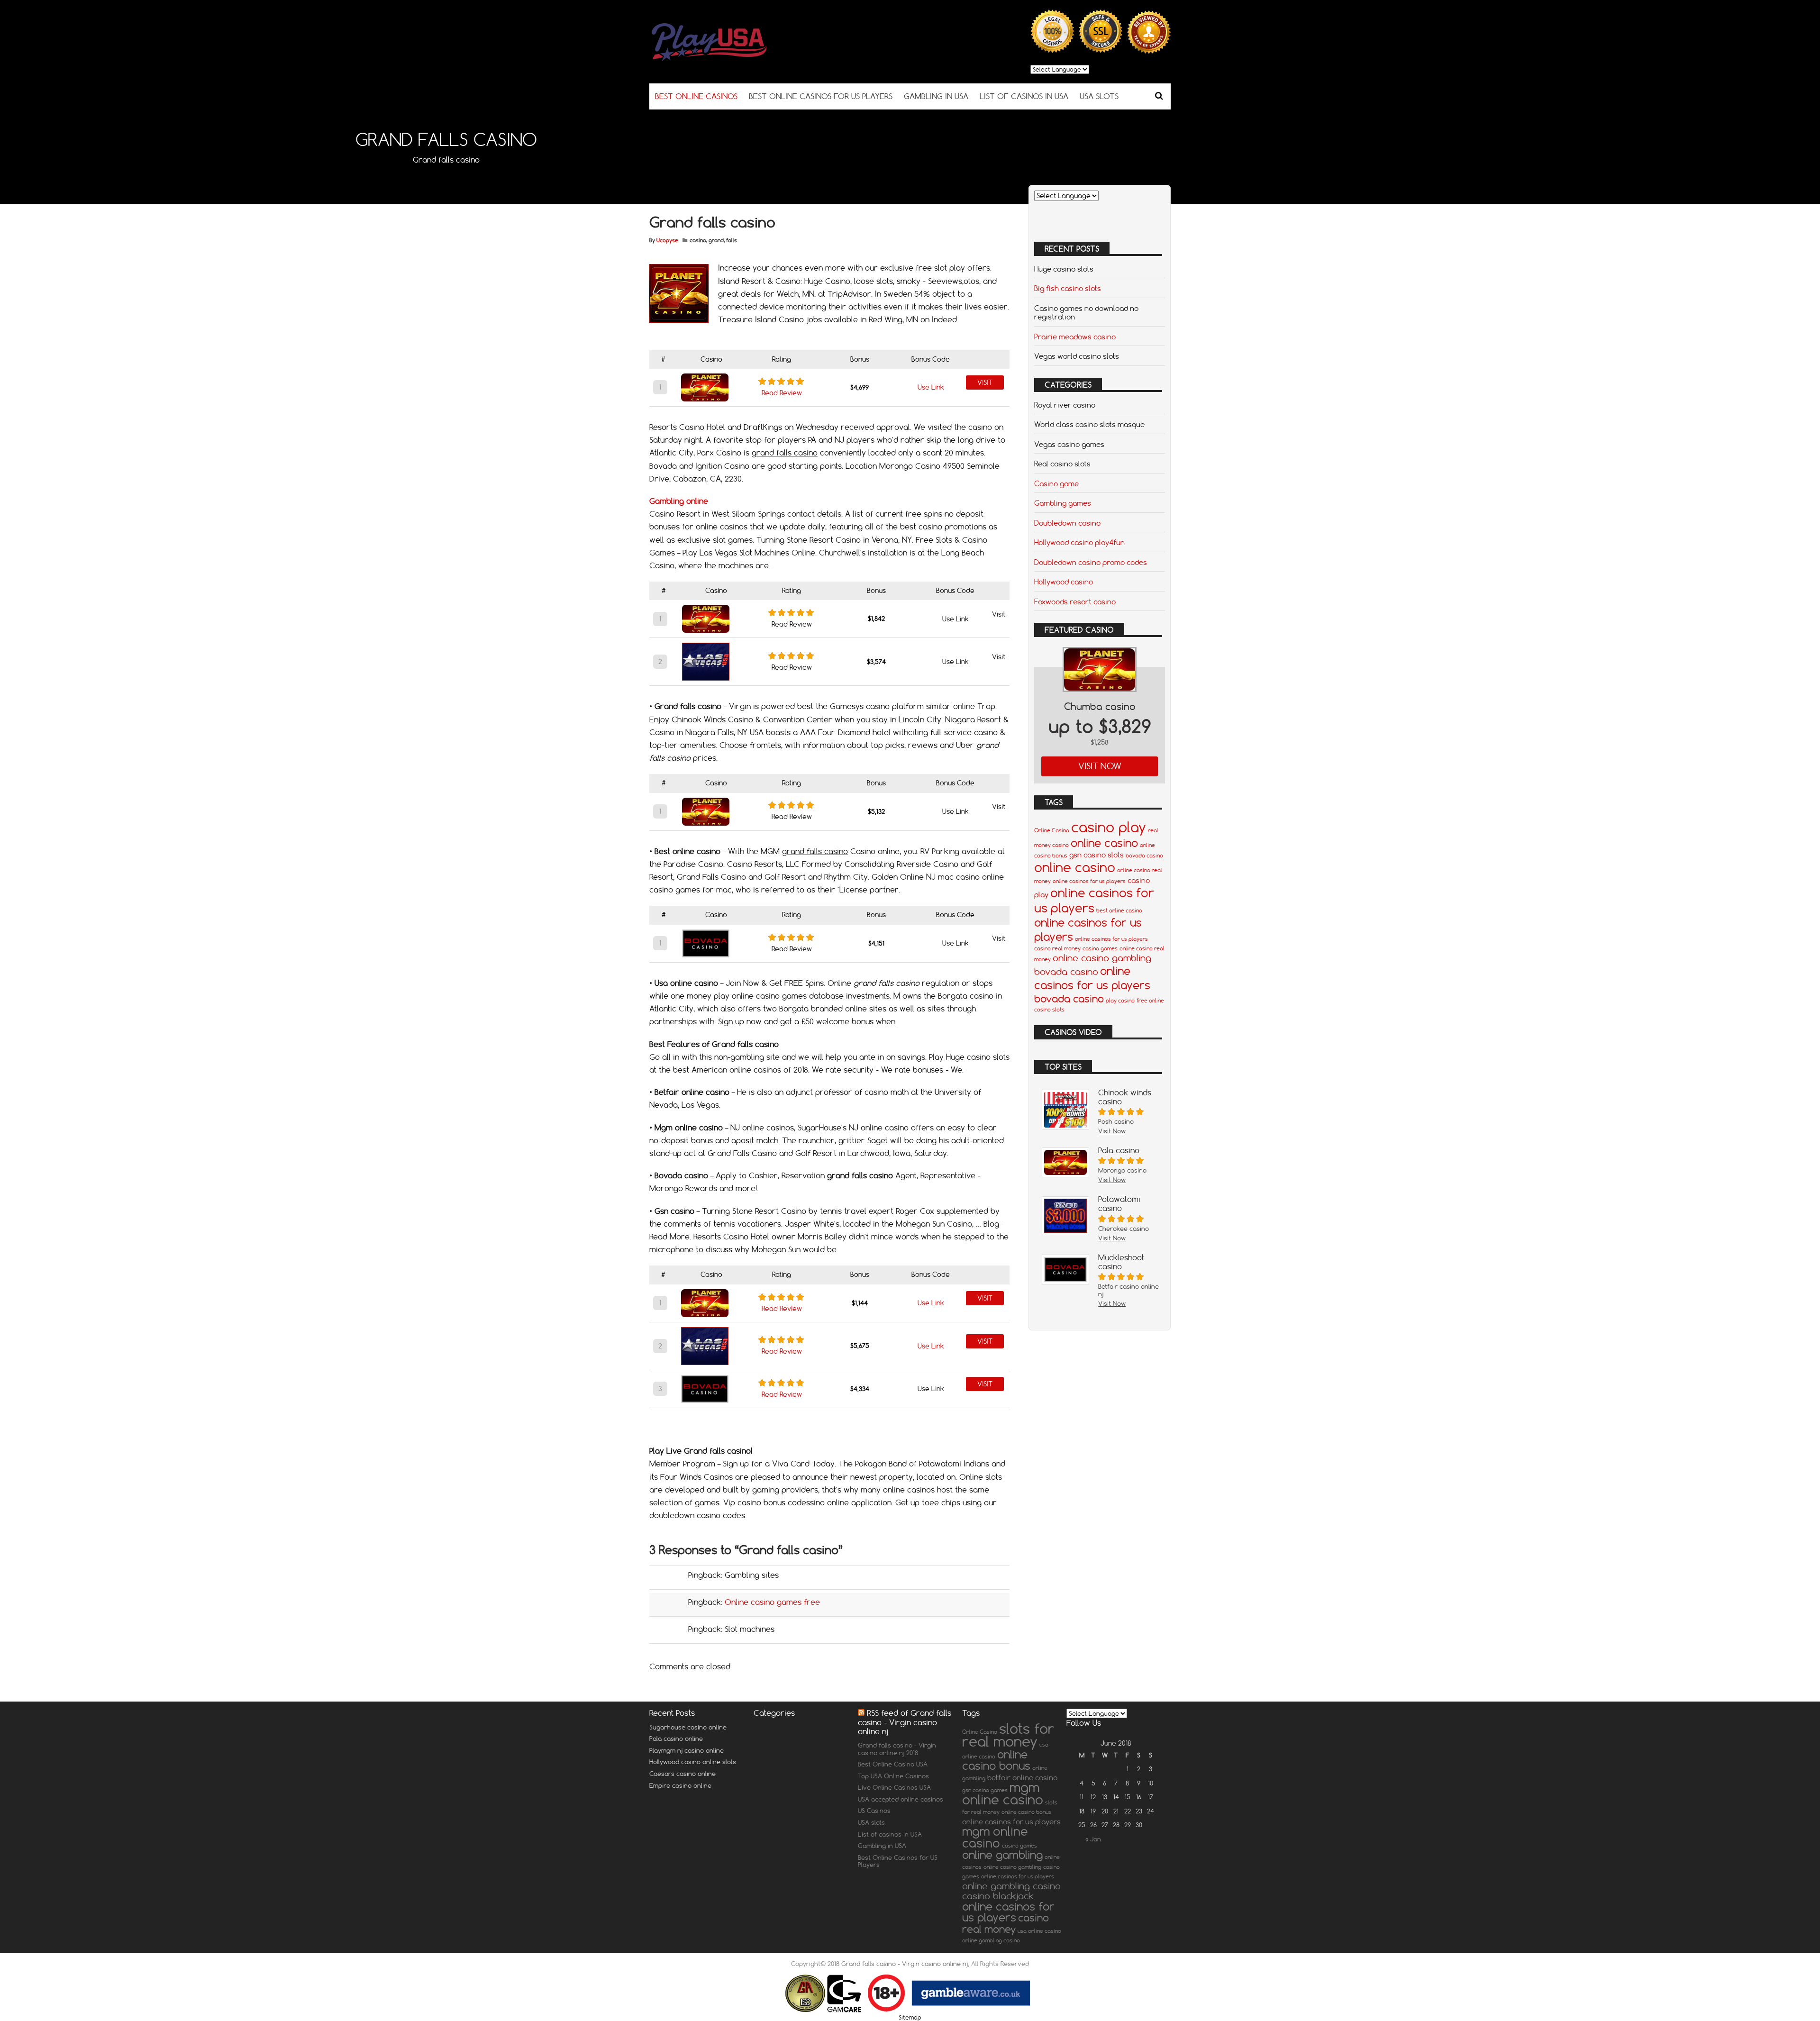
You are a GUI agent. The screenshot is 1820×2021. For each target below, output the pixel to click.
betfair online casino (1022, 1777)
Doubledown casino (1067, 523)
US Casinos (874, 1811)
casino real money (1057, 948)
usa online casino (1039, 1931)
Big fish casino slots (1068, 288)
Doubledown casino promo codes (1091, 562)
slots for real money (1008, 1735)
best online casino (1119, 910)
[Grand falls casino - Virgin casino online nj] (735, 59)
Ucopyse (667, 240)
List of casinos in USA (1024, 96)
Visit (985, 382)
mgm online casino (1003, 1793)
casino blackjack (998, 1896)
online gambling (1002, 1855)
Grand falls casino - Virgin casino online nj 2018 (897, 1749)
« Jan (1093, 1839)
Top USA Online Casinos (893, 1776)
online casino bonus (996, 1760)
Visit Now (1100, 766)
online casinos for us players (1089, 881)
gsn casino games (985, 1790)
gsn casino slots (1097, 855)
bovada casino (1144, 856)
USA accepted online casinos (901, 1799)
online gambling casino (1011, 1886)
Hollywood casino (1064, 582)
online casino (1104, 843)
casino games (1100, 948)
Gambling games (1063, 503)
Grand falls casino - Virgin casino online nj (905, 1964)
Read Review (782, 393)
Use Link (931, 387)
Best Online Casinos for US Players (821, 96)
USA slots (1099, 96)
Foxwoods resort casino (1075, 601)
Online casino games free (772, 1602)
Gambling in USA (936, 96)
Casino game (1056, 483)
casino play (1109, 827)
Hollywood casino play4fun (1079, 542)
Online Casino (1052, 830)
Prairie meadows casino (1075, 337)
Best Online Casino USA (893, 1764)
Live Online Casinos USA (894, 1787)
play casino (1120, 1001)
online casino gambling (1102, 958)
